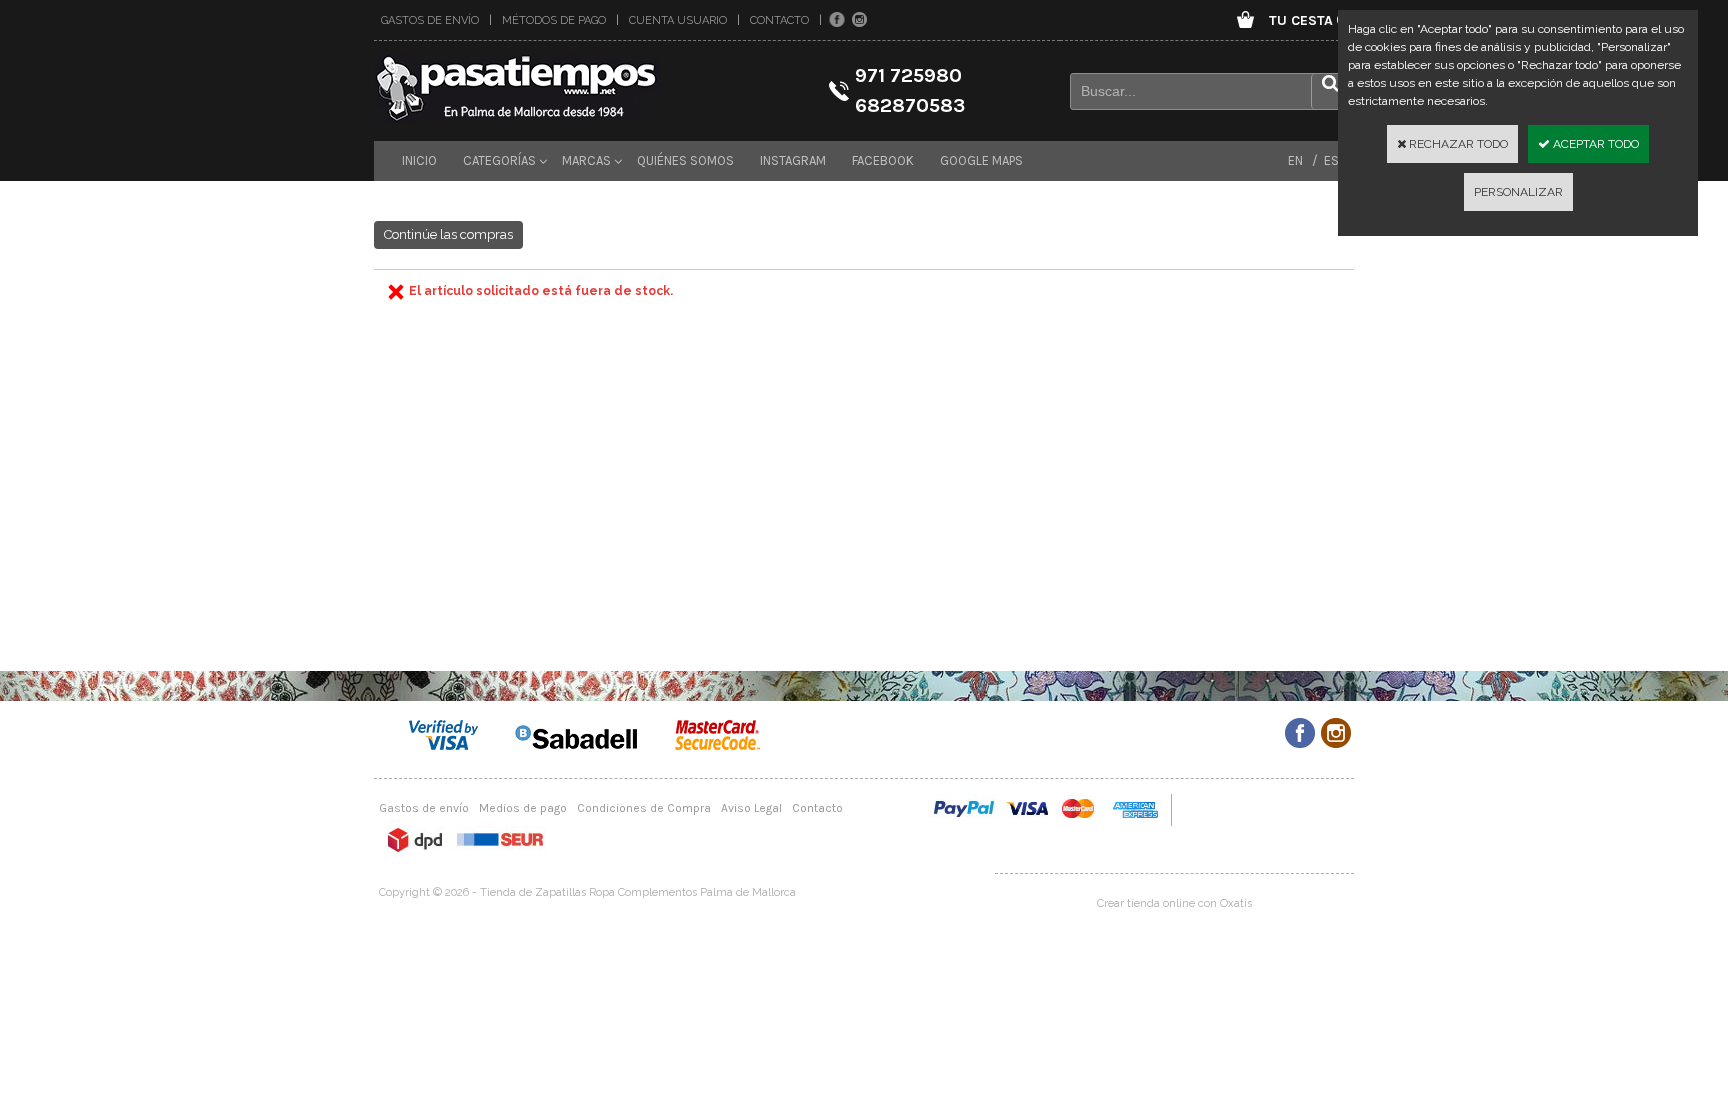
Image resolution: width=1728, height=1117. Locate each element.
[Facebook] (837, 20)
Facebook (883, 160)
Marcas (586, 160)
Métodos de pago (554, 20)
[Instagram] (859, 20)
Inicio (419, 160)
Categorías (499, 160)
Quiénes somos (685, 160)
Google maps (981, 160)
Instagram (793, 160)
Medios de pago (523, 808)
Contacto (779, 20)
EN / (1303, 160)
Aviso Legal (751, 808)
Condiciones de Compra (644, 808)
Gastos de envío (430, 20)
